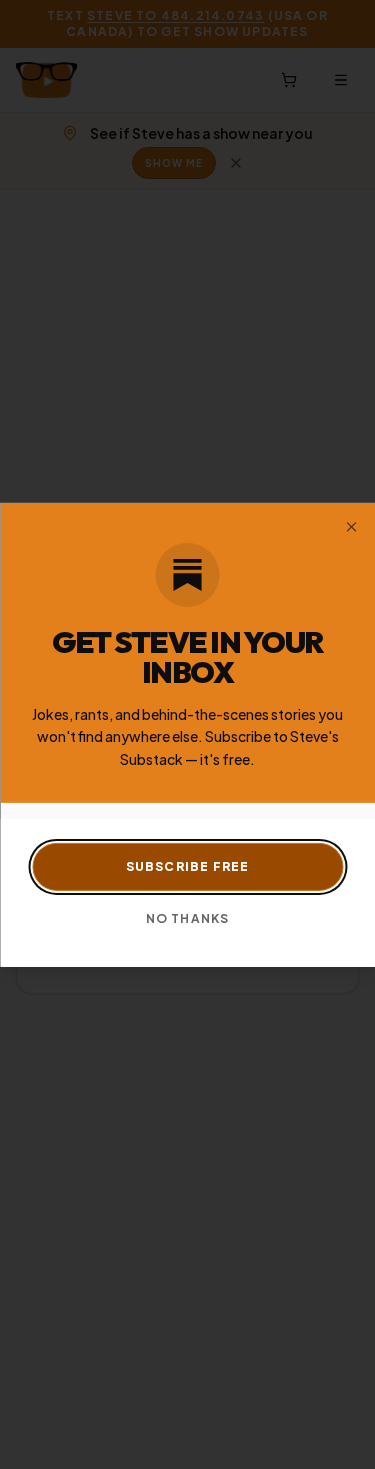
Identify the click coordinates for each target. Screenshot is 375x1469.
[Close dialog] (351, 526)
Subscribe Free (188, 866)
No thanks (188, 918)
